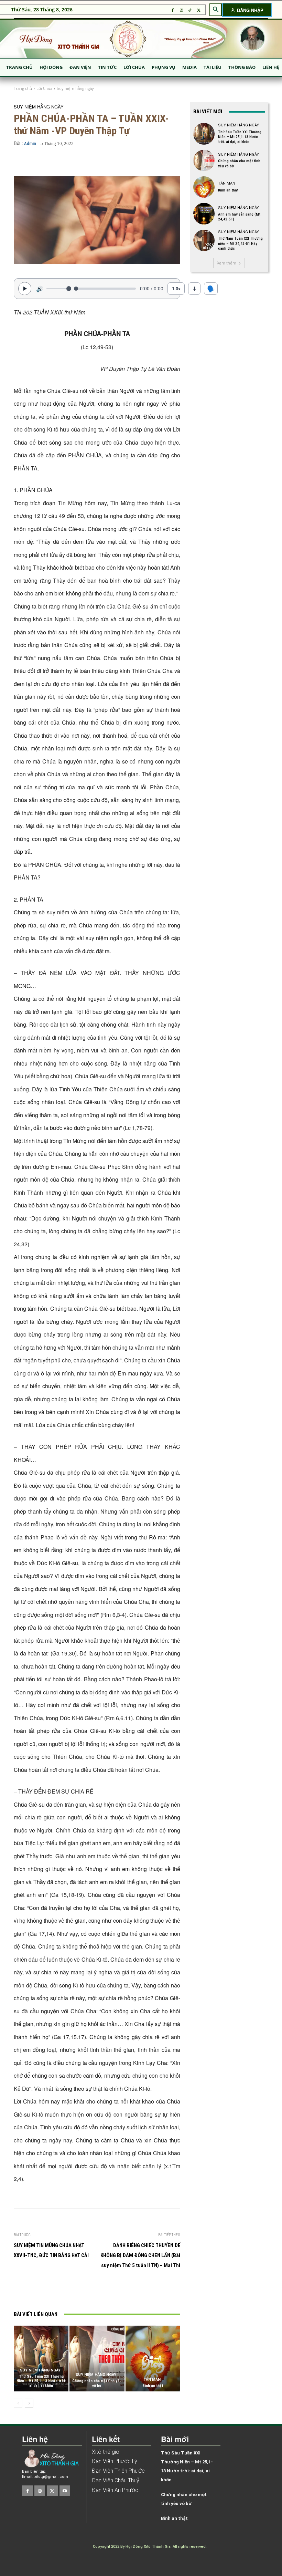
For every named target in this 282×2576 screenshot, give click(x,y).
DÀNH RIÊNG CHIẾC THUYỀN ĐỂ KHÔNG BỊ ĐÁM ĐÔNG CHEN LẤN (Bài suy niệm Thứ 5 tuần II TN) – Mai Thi (140, 2255)
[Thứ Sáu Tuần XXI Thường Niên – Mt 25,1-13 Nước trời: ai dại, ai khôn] (41, 2359)
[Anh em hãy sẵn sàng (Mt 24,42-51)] (204, 214)
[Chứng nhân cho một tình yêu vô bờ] (97, 2359)
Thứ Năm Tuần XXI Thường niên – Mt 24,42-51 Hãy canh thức (240, 243)
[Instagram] (181, 10)
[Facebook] (172, 10)
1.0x (176, 288)
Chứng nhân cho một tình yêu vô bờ (97, 2383)
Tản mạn (152, 2380)
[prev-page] (18, 2403)
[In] (64, 2291)
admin (30, 143)
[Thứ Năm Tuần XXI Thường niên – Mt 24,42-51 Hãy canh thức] (204, 240)
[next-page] (29, 2403)
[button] (216, 10)
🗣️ (211, 288)
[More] (169, 162)
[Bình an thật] (153, 2359)
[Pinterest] (111, 2291)
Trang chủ (23, 88)
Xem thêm (227, 263)
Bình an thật (153, 2386)
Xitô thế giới (106, 2452)
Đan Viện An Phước (115, 2490)
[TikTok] (190, 10)
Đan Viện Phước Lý (115, 2461)
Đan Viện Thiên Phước (118, 2471)
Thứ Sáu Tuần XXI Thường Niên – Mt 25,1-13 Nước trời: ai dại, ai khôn (41, 2381)
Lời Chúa (44, 88)
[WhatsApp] (127, 2291)
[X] (199, 10)
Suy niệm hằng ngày (75, 88)
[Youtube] (65, 2491)
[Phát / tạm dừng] (25, 289)
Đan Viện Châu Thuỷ (116, 2480)
